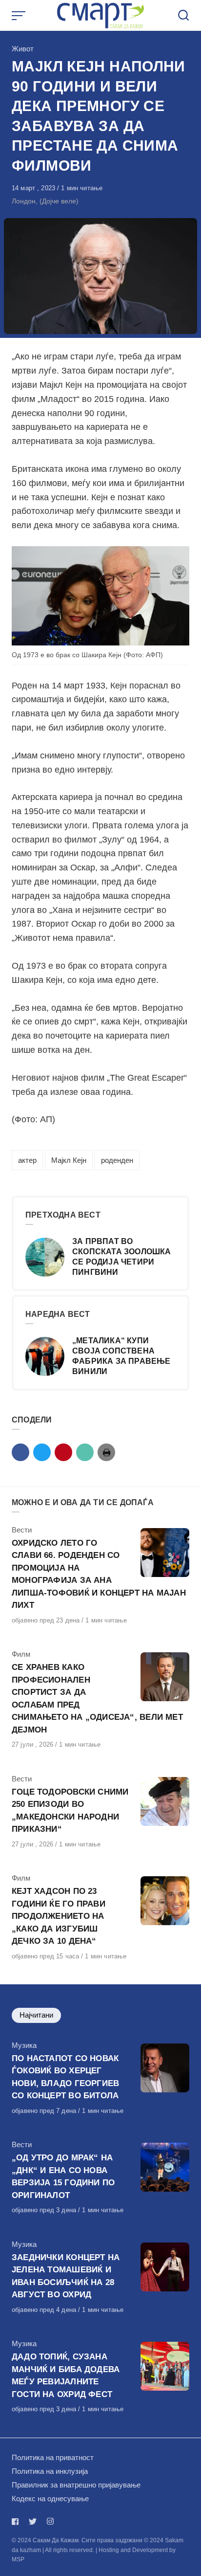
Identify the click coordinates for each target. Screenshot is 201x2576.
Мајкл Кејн (69, 1160)
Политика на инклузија (50, 2471)
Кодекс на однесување (50, 2498)
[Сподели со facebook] (20, 1452)
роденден (117, 1160)
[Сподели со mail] (85, 1452)
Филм (21, 1654)
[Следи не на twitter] (33, 2521)
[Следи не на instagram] (50, 2521)
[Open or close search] (183, 16)
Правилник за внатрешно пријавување (76, 2485)
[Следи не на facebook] (17, 2521)
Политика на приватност (53, 2457)
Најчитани (36, 2015)
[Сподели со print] (106, 1452)
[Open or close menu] (20, 16)
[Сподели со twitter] (42, 1452)
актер (27, 1160)
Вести (22, 1530)
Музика (24, 2045)
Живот (23, 49)
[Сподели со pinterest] (63, 1452)
